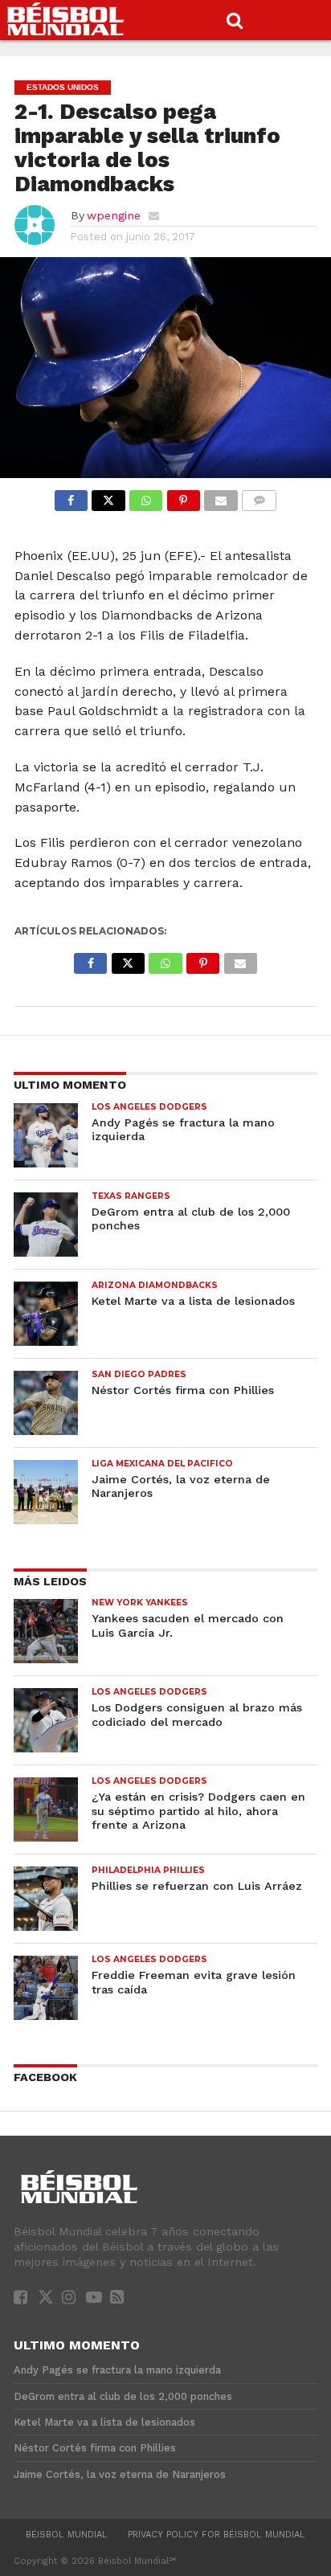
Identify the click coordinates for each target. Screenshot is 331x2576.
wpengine (114, 215)
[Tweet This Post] (108, 496)
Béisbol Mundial (67, 2535)
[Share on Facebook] (71, 496)
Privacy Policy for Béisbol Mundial (217, 2535)
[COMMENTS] (259, 496)
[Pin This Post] (183, 496)
